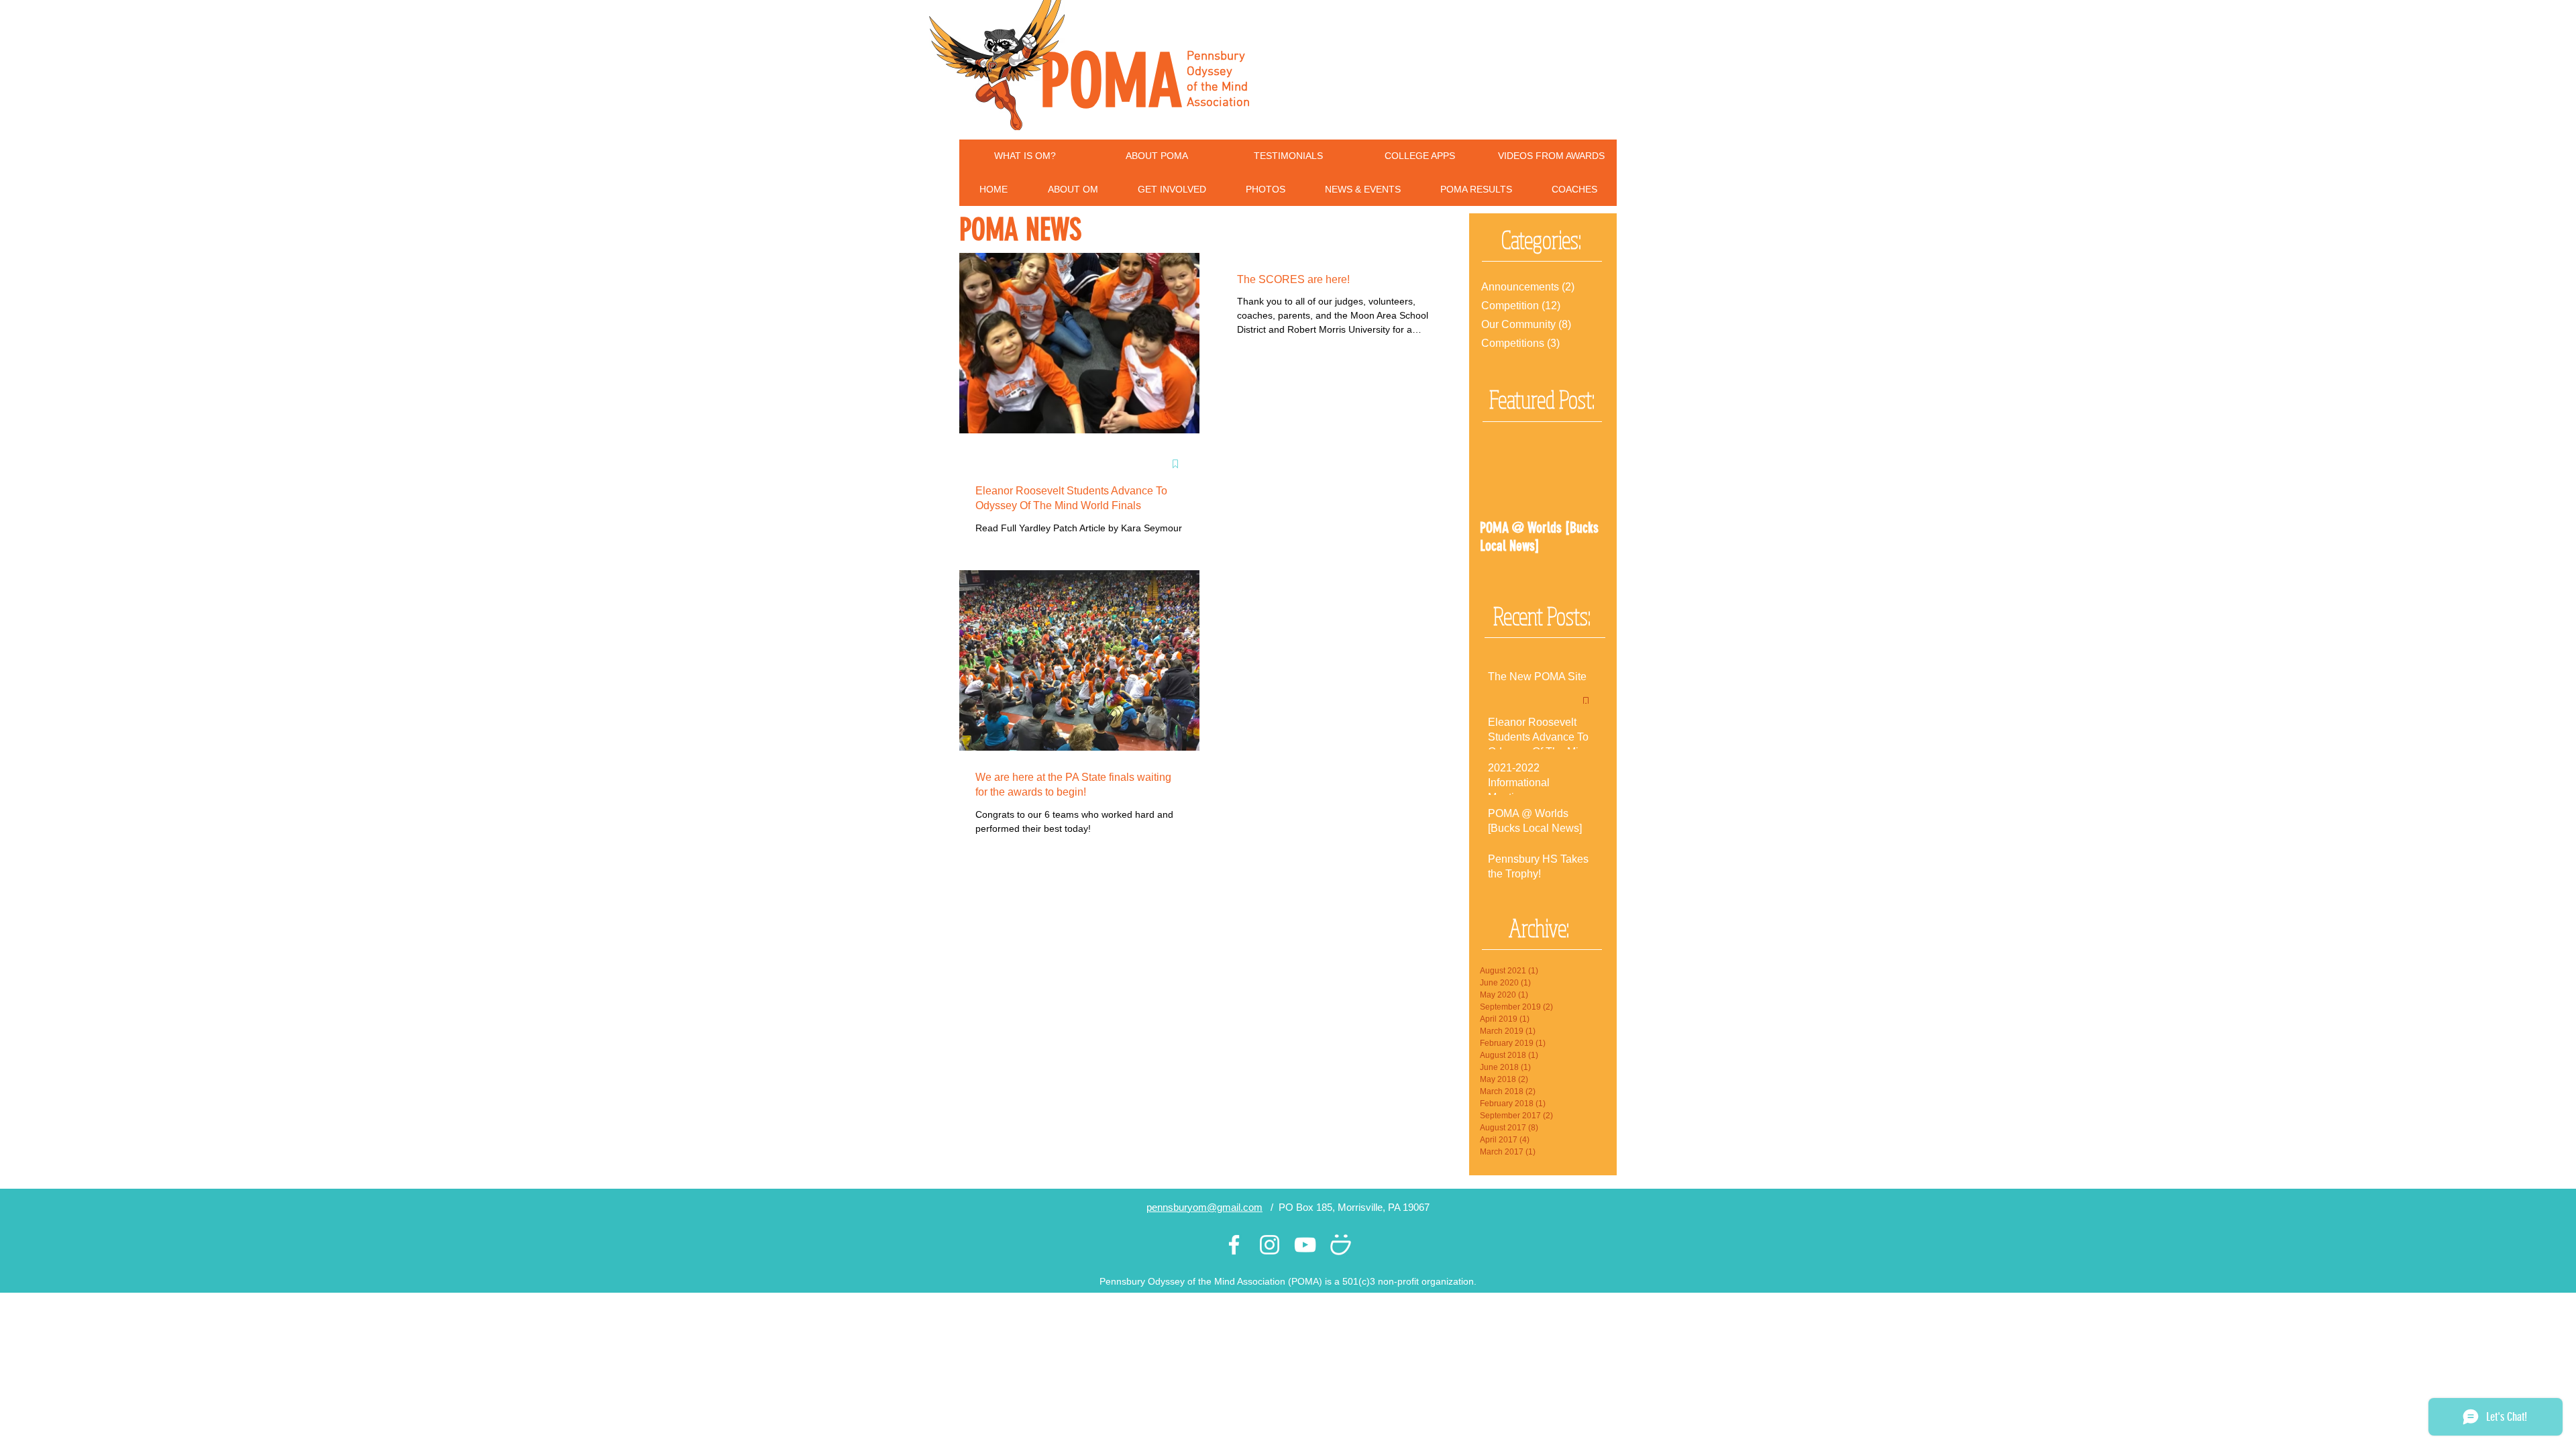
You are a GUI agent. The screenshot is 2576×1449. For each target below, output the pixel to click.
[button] (1073, 190)
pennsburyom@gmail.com (1204, 1207)
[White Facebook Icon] (1234, 1245)
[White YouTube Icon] (1305, 1245)
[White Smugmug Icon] (1341, 1245)
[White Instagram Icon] (1270, 1245)
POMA (1111, 81)
